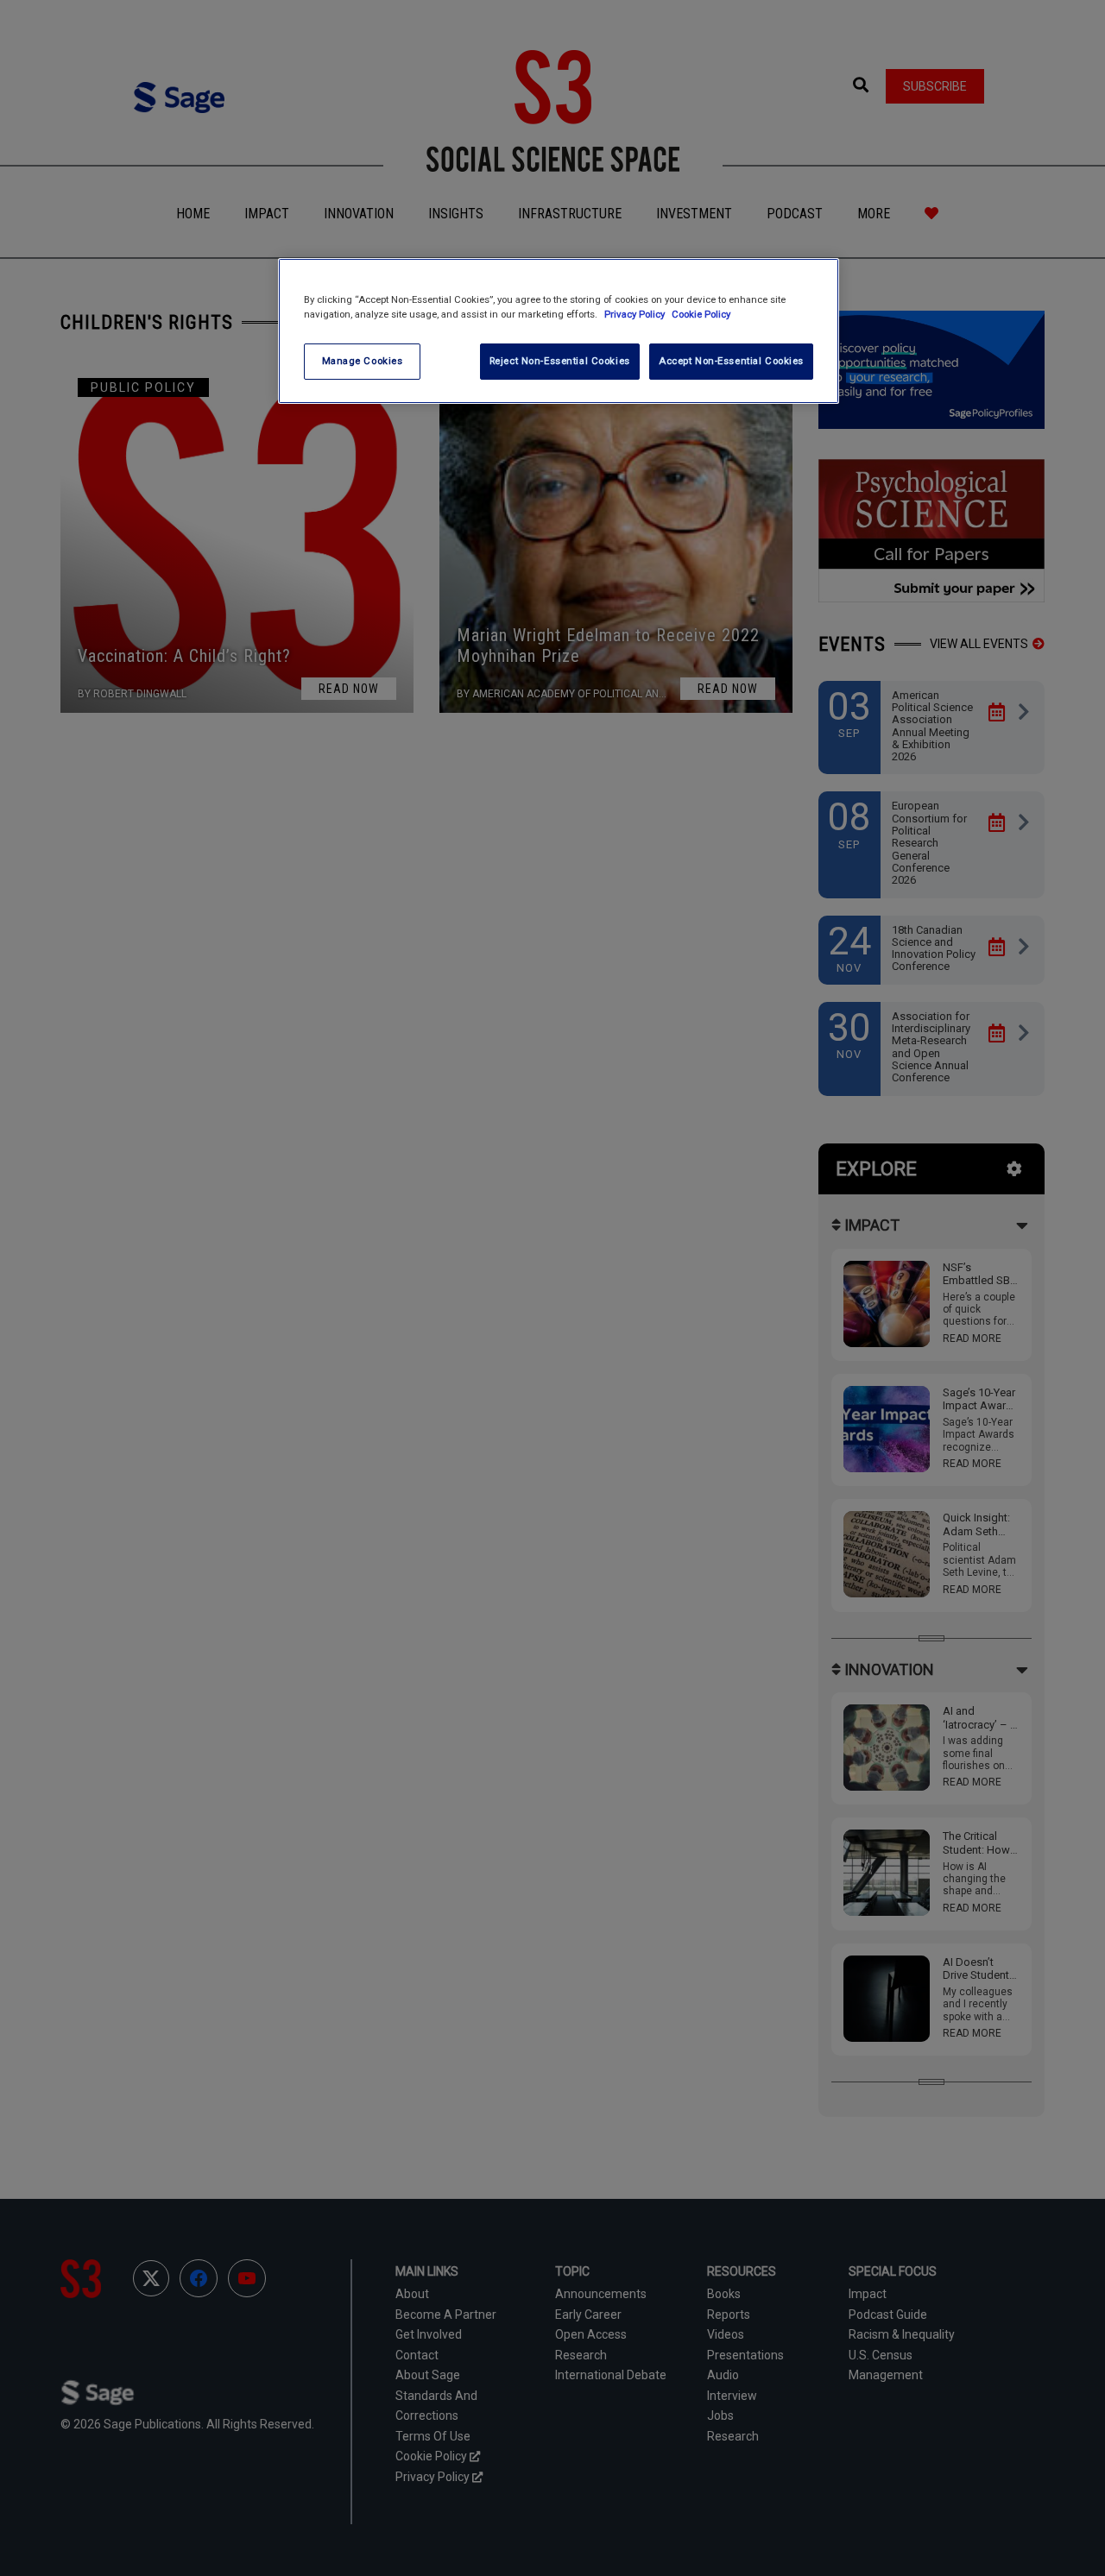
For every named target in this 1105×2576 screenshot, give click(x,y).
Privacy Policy (636, 314)
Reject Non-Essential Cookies (560, 361)
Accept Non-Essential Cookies (731, 361)
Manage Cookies (363, 361)
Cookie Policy (701, 314)
